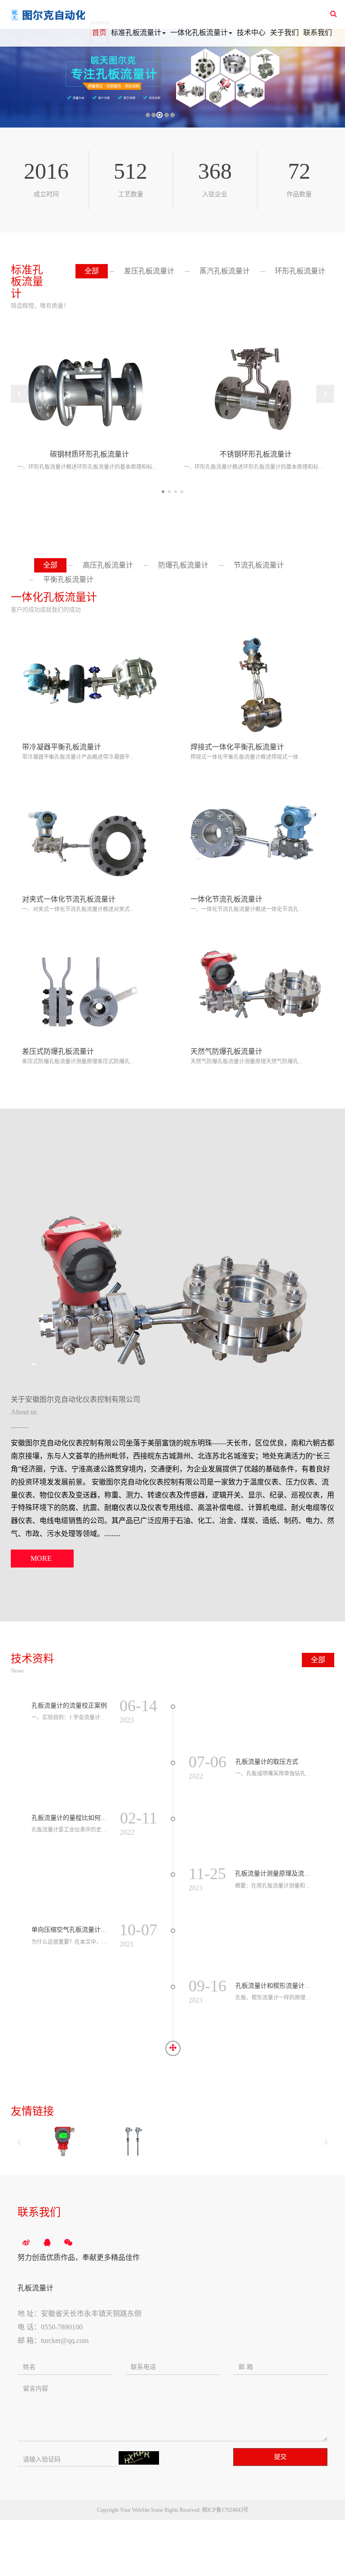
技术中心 (251, 33)
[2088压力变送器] (63, 2141)
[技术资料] (173, 2048)
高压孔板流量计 (108, 565)
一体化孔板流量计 (199, 33)
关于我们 (284, 33)
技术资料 (32, 1659)
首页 (99, 33)
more (41, 1558)
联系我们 (318, 33)
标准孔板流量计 (136, 33)
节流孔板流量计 (259, 565)
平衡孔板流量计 (68, 579)
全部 (92, 271)
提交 (280, 2457)
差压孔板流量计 (149, 271)
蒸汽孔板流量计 (225, 271)
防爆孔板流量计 (183, 565)
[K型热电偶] (136, 2141)
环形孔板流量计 (300, 271)
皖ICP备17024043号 (225, 2510)
